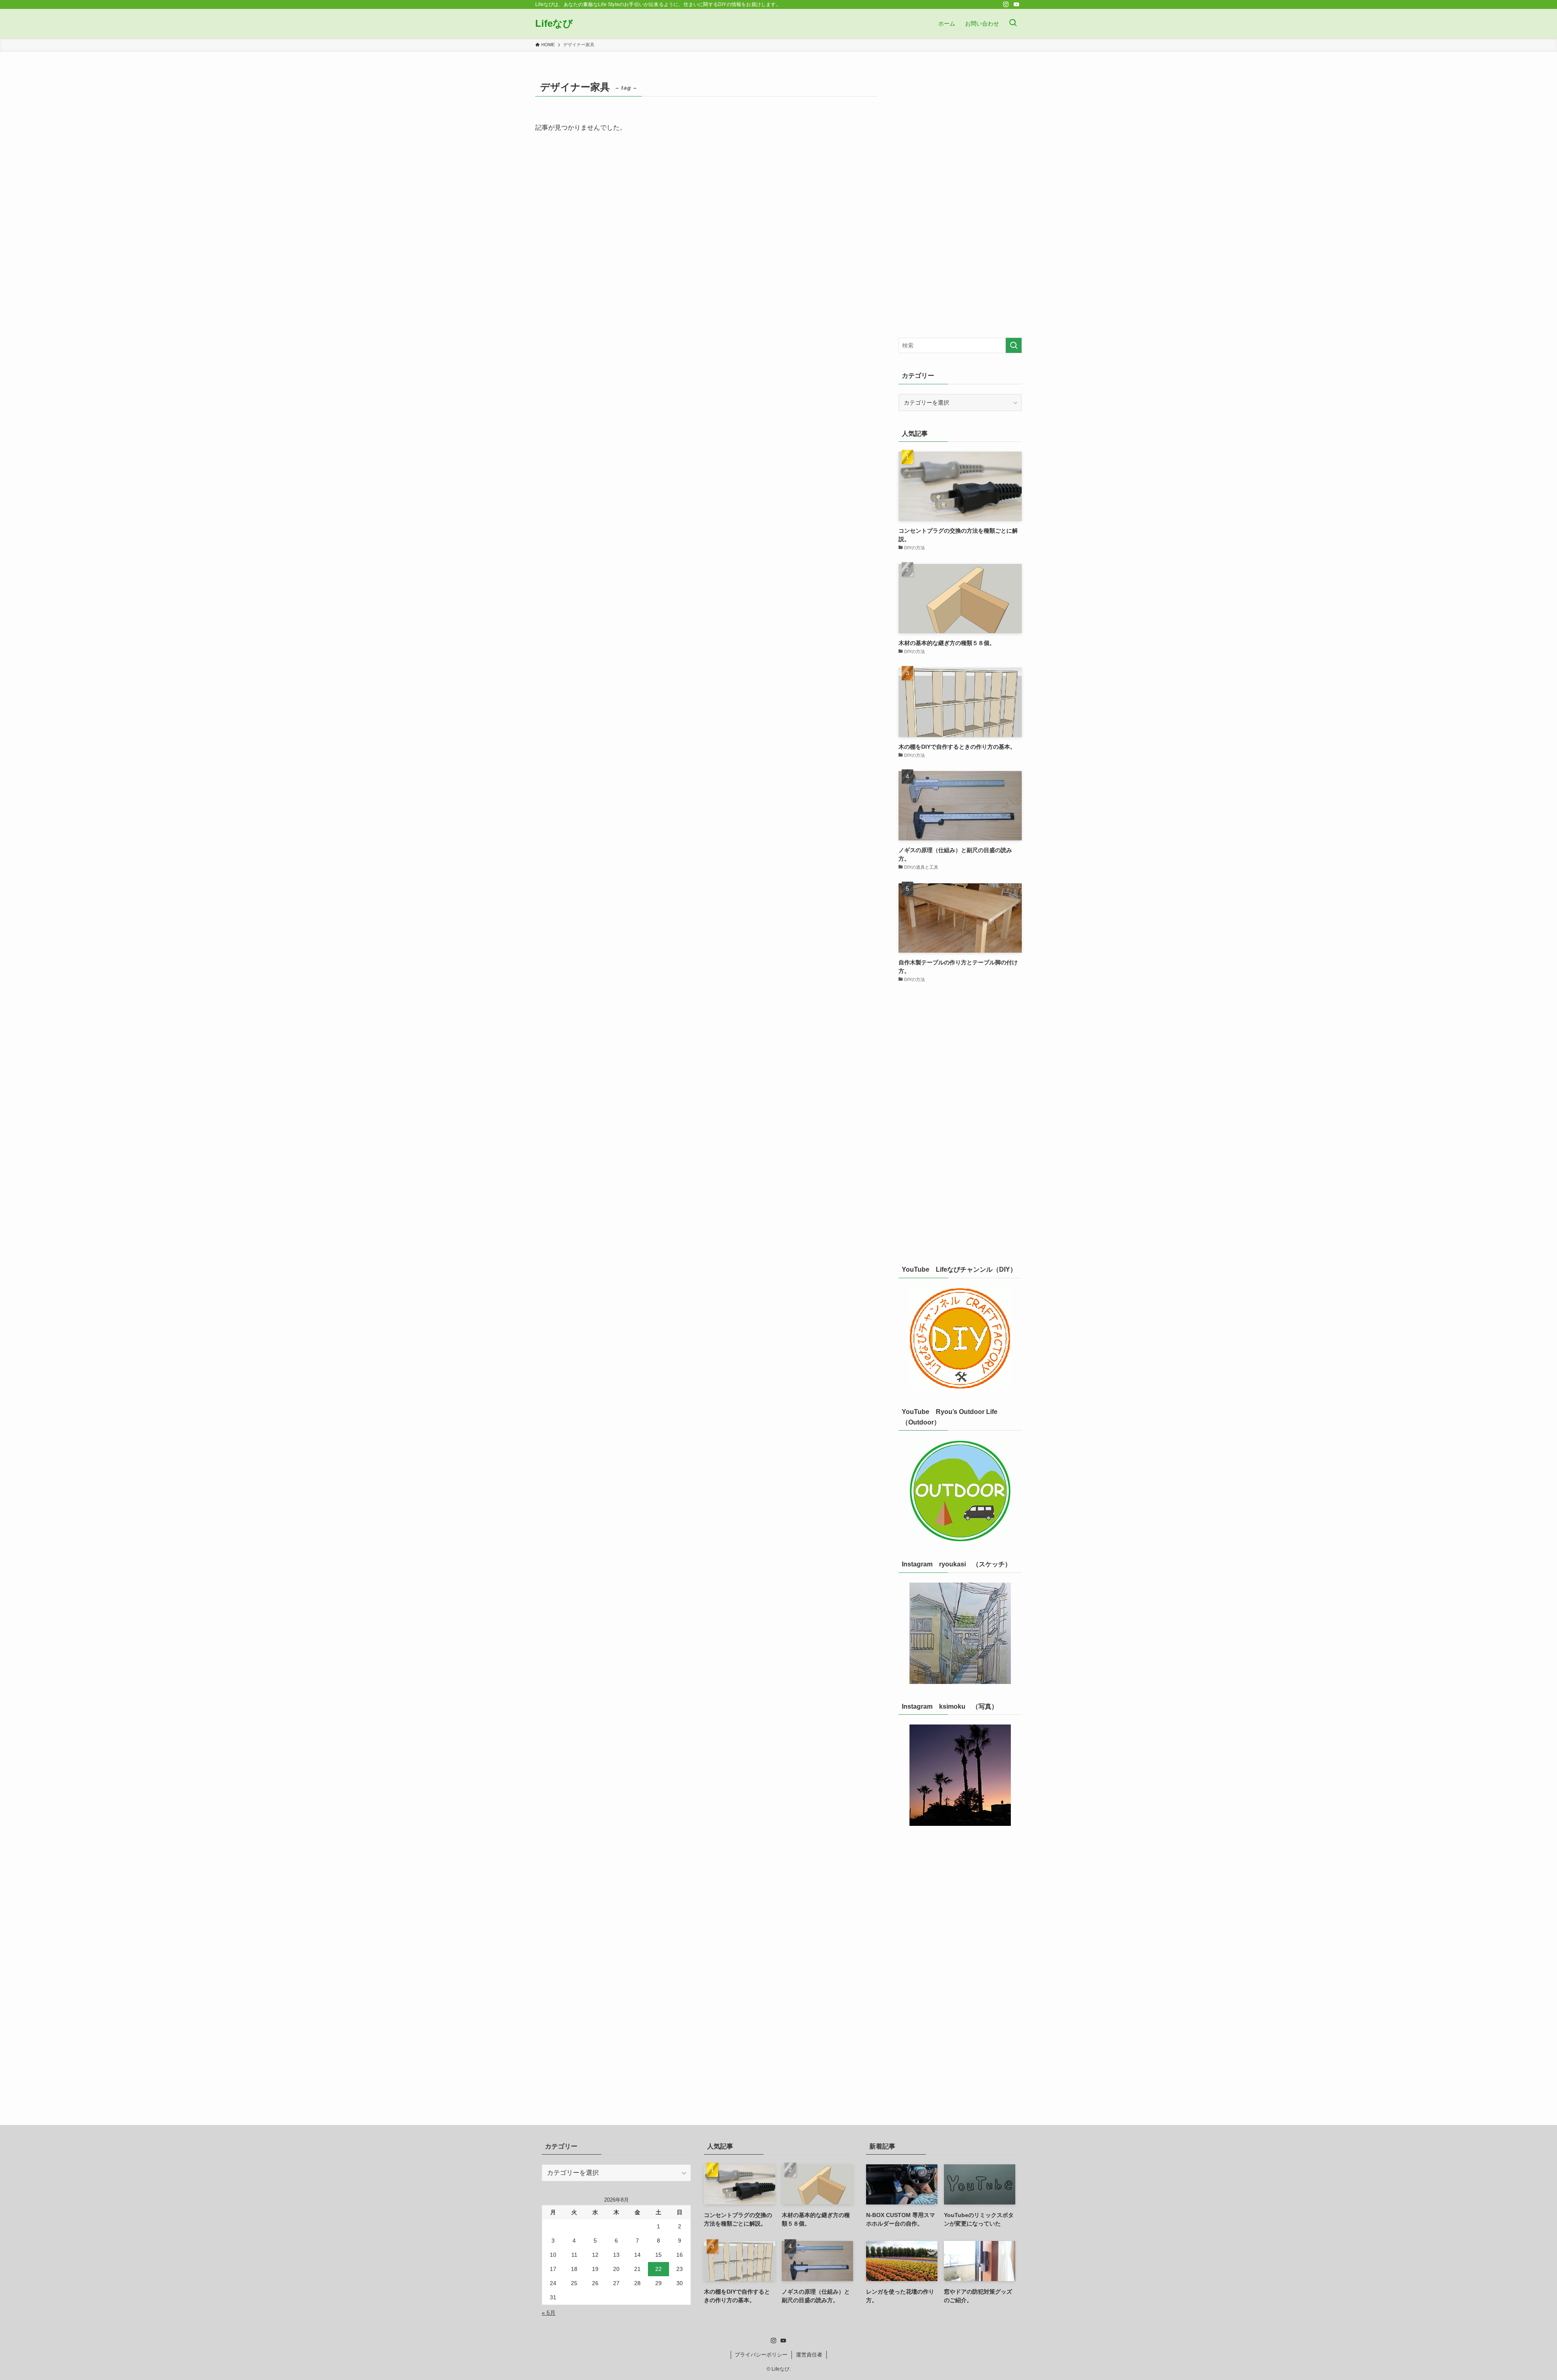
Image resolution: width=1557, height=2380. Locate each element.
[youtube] (1017, 4)
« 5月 (549, 2313)
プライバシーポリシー (761, 2355)
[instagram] (1006, 4)
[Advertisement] (960, 199)
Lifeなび (554, 24)
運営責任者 (809, 2355)
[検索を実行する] (1014, 345)
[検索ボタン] (1013, 24)
